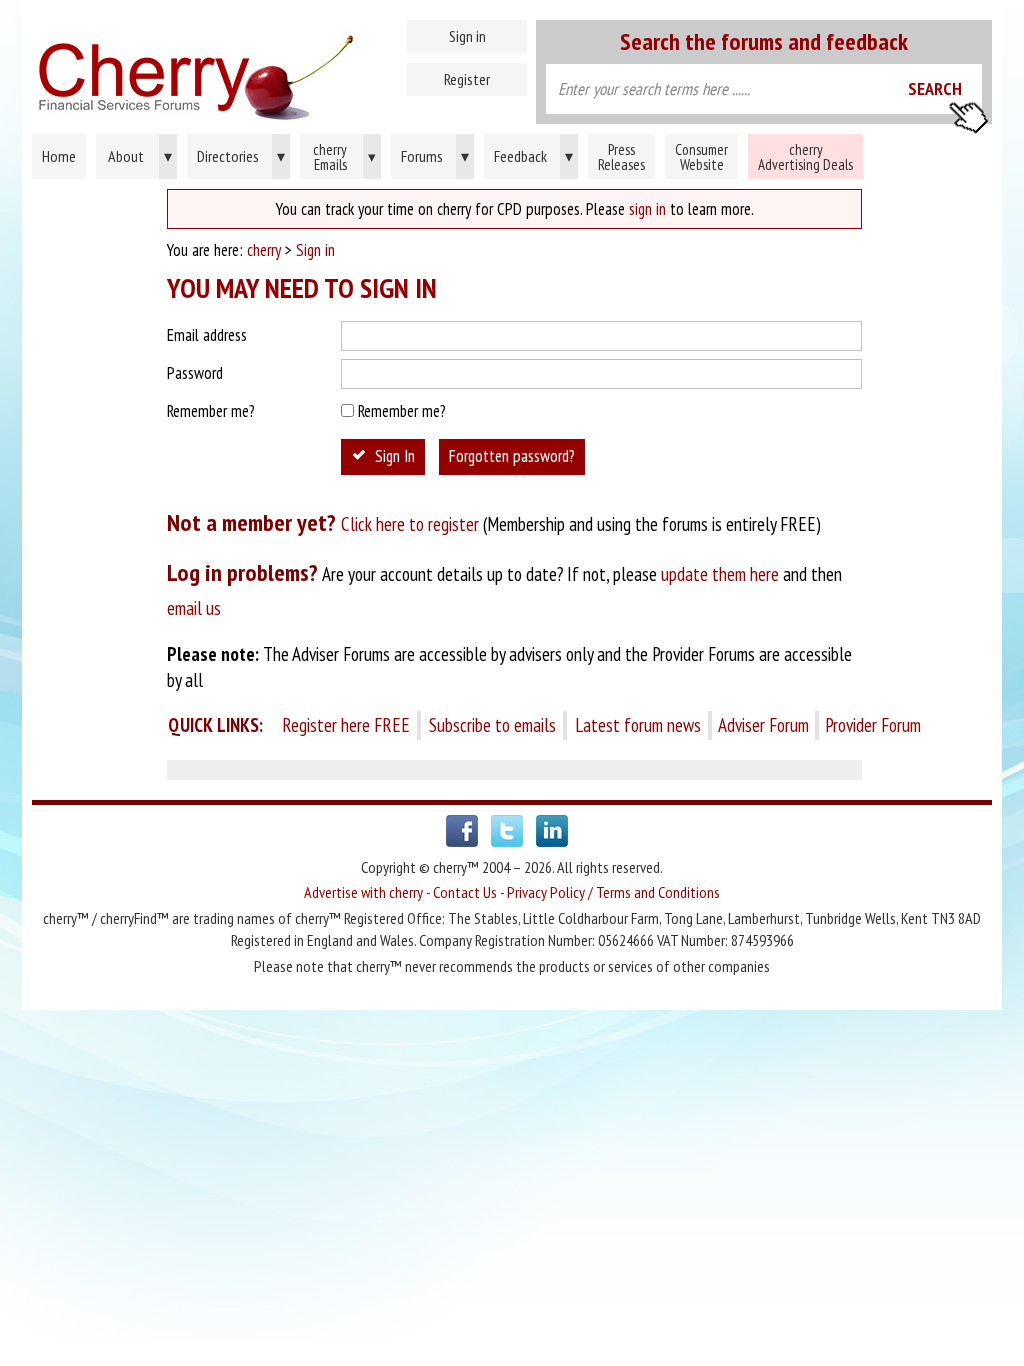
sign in (647, 209)
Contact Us (465, 892)
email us (194, 608)
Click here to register (410, 524)
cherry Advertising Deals (805, 157)
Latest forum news (638, 725)
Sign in (467, 36)
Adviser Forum (763, 725)
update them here (720, 574)
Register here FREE (346, 725)
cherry (264, 250)
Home (282, 70)
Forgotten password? (512, 456)
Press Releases (621, 157)
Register (467, 79)
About (140, 156)
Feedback (533, 156)
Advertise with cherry (363, 892)
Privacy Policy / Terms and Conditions (613, 892)
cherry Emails (344, 157)
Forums (435, 156)
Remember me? (211, 411)
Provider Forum (873, 725)
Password (195, 373)
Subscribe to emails (492, 725)
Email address (207, 335)
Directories (241, 156)
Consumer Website (701, 157)
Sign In (395, 456)
